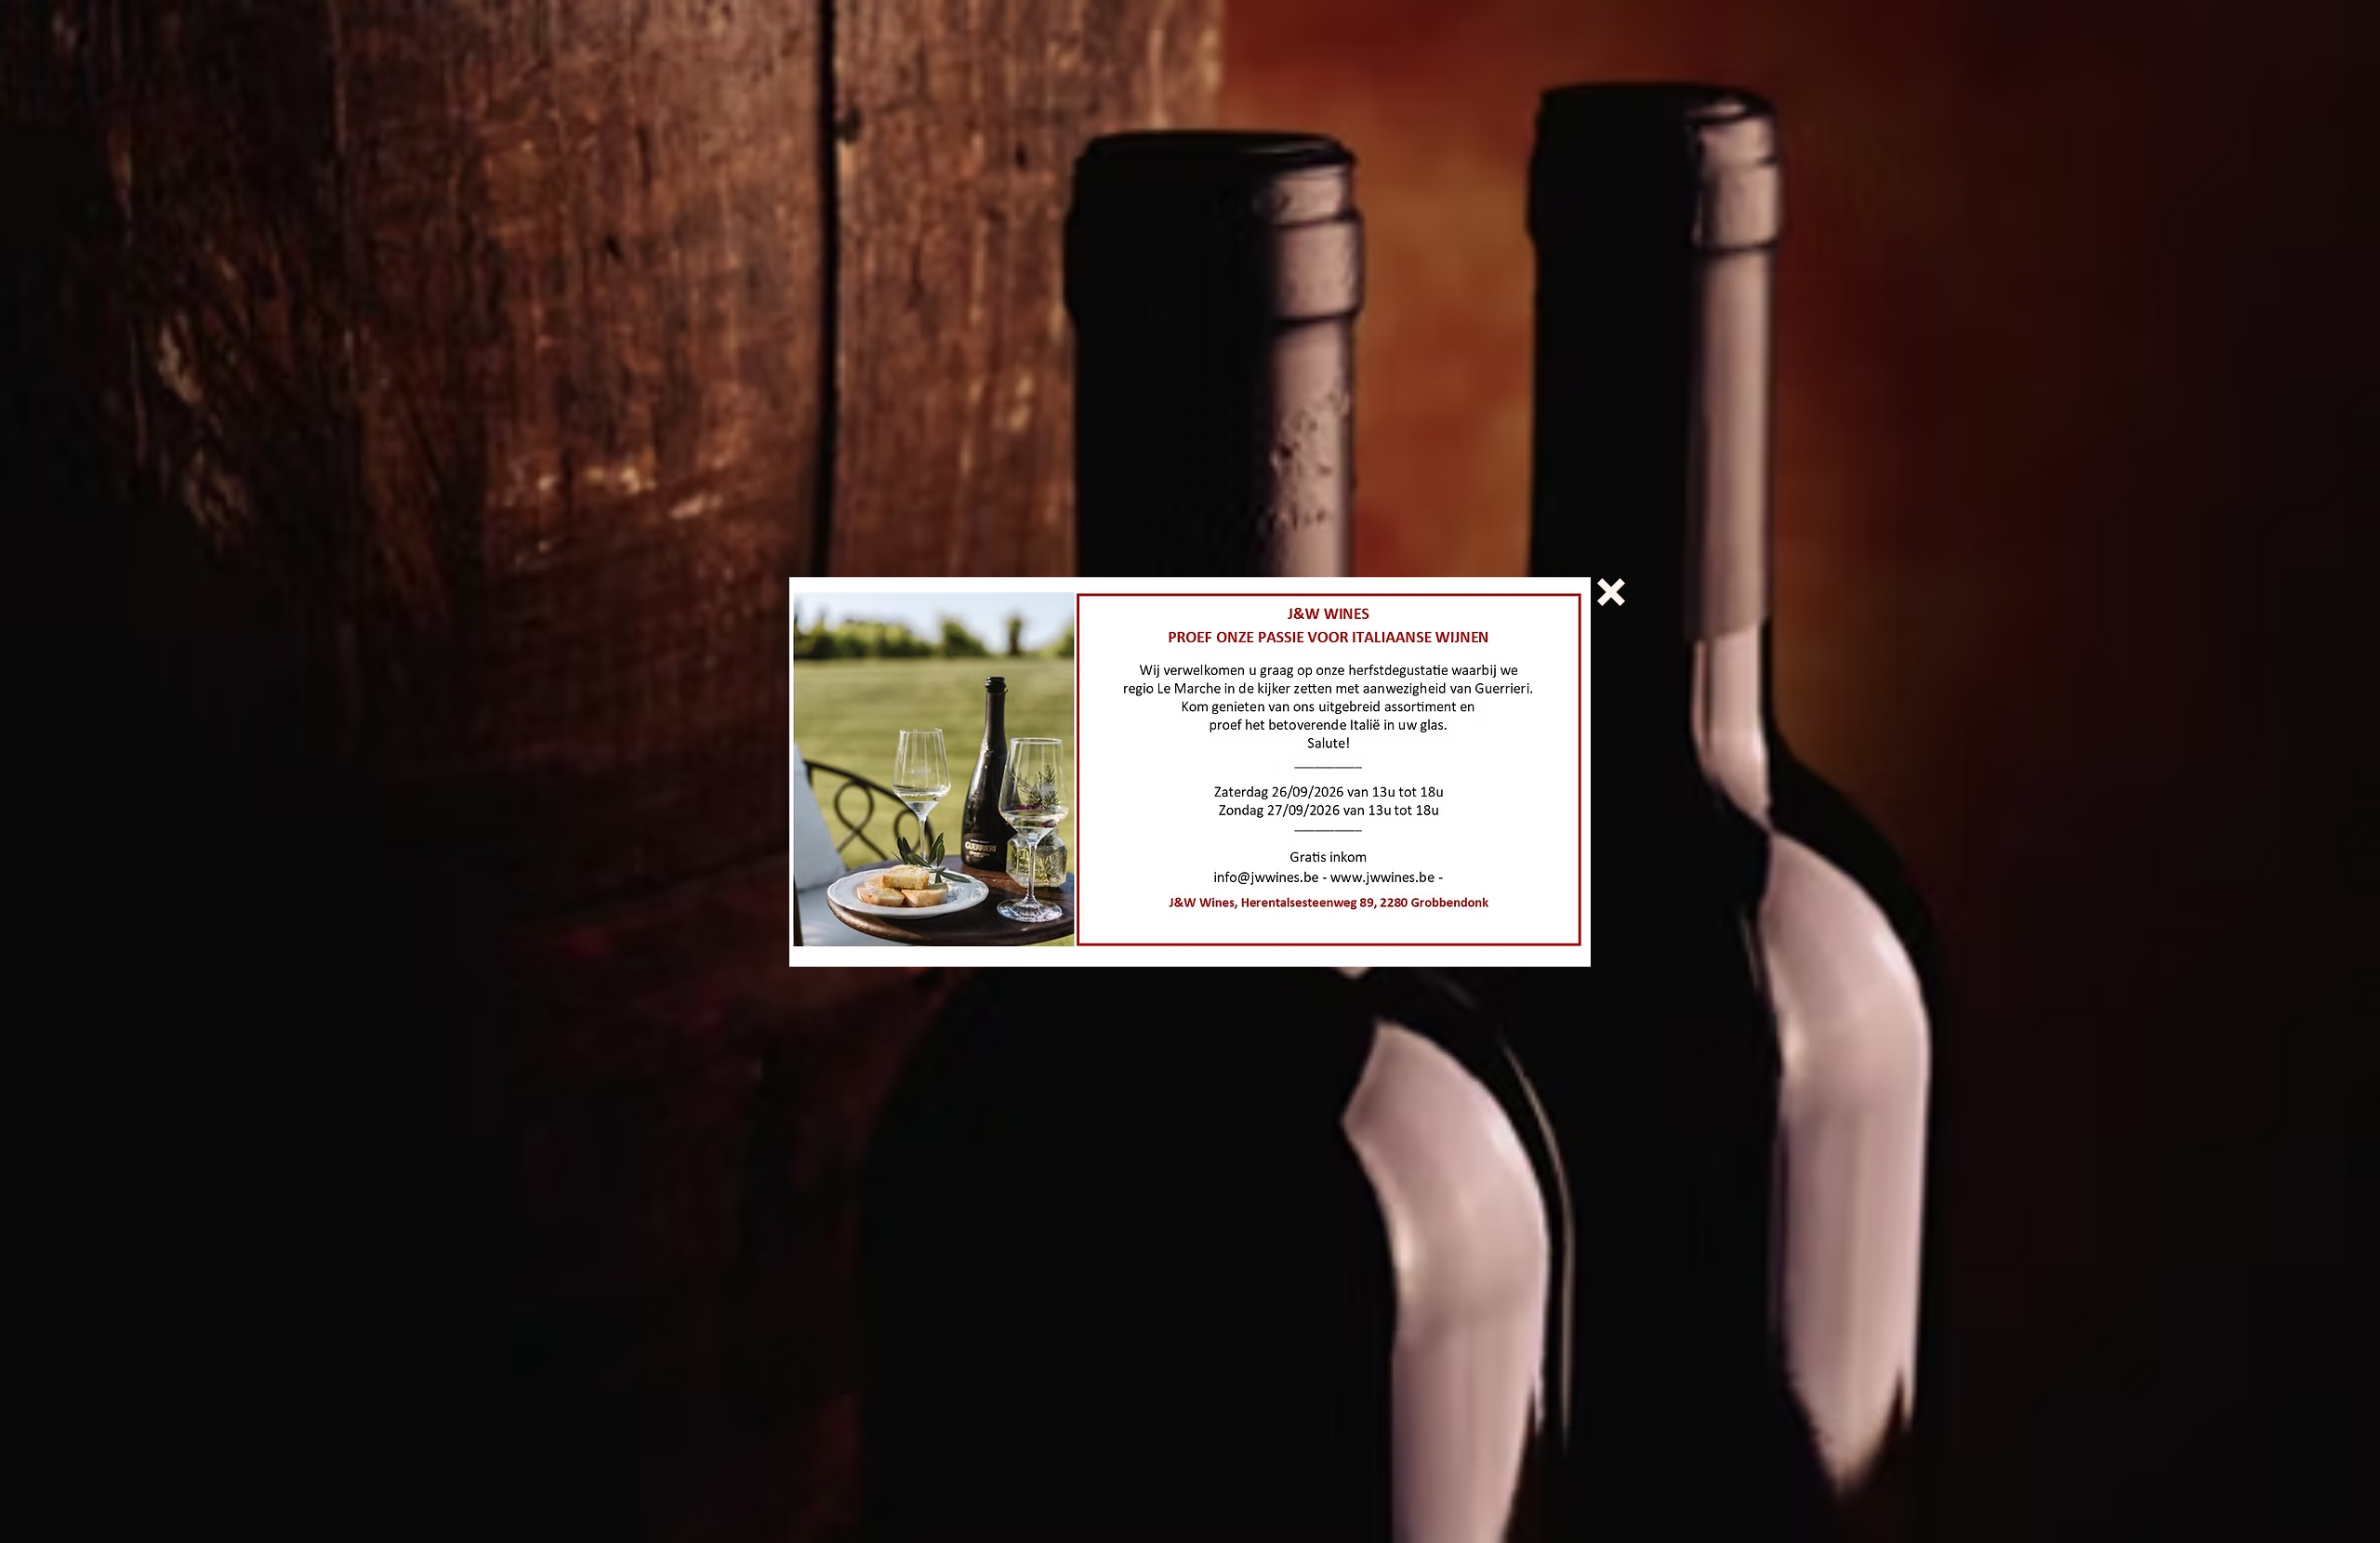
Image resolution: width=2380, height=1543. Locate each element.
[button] (1611, 592)
